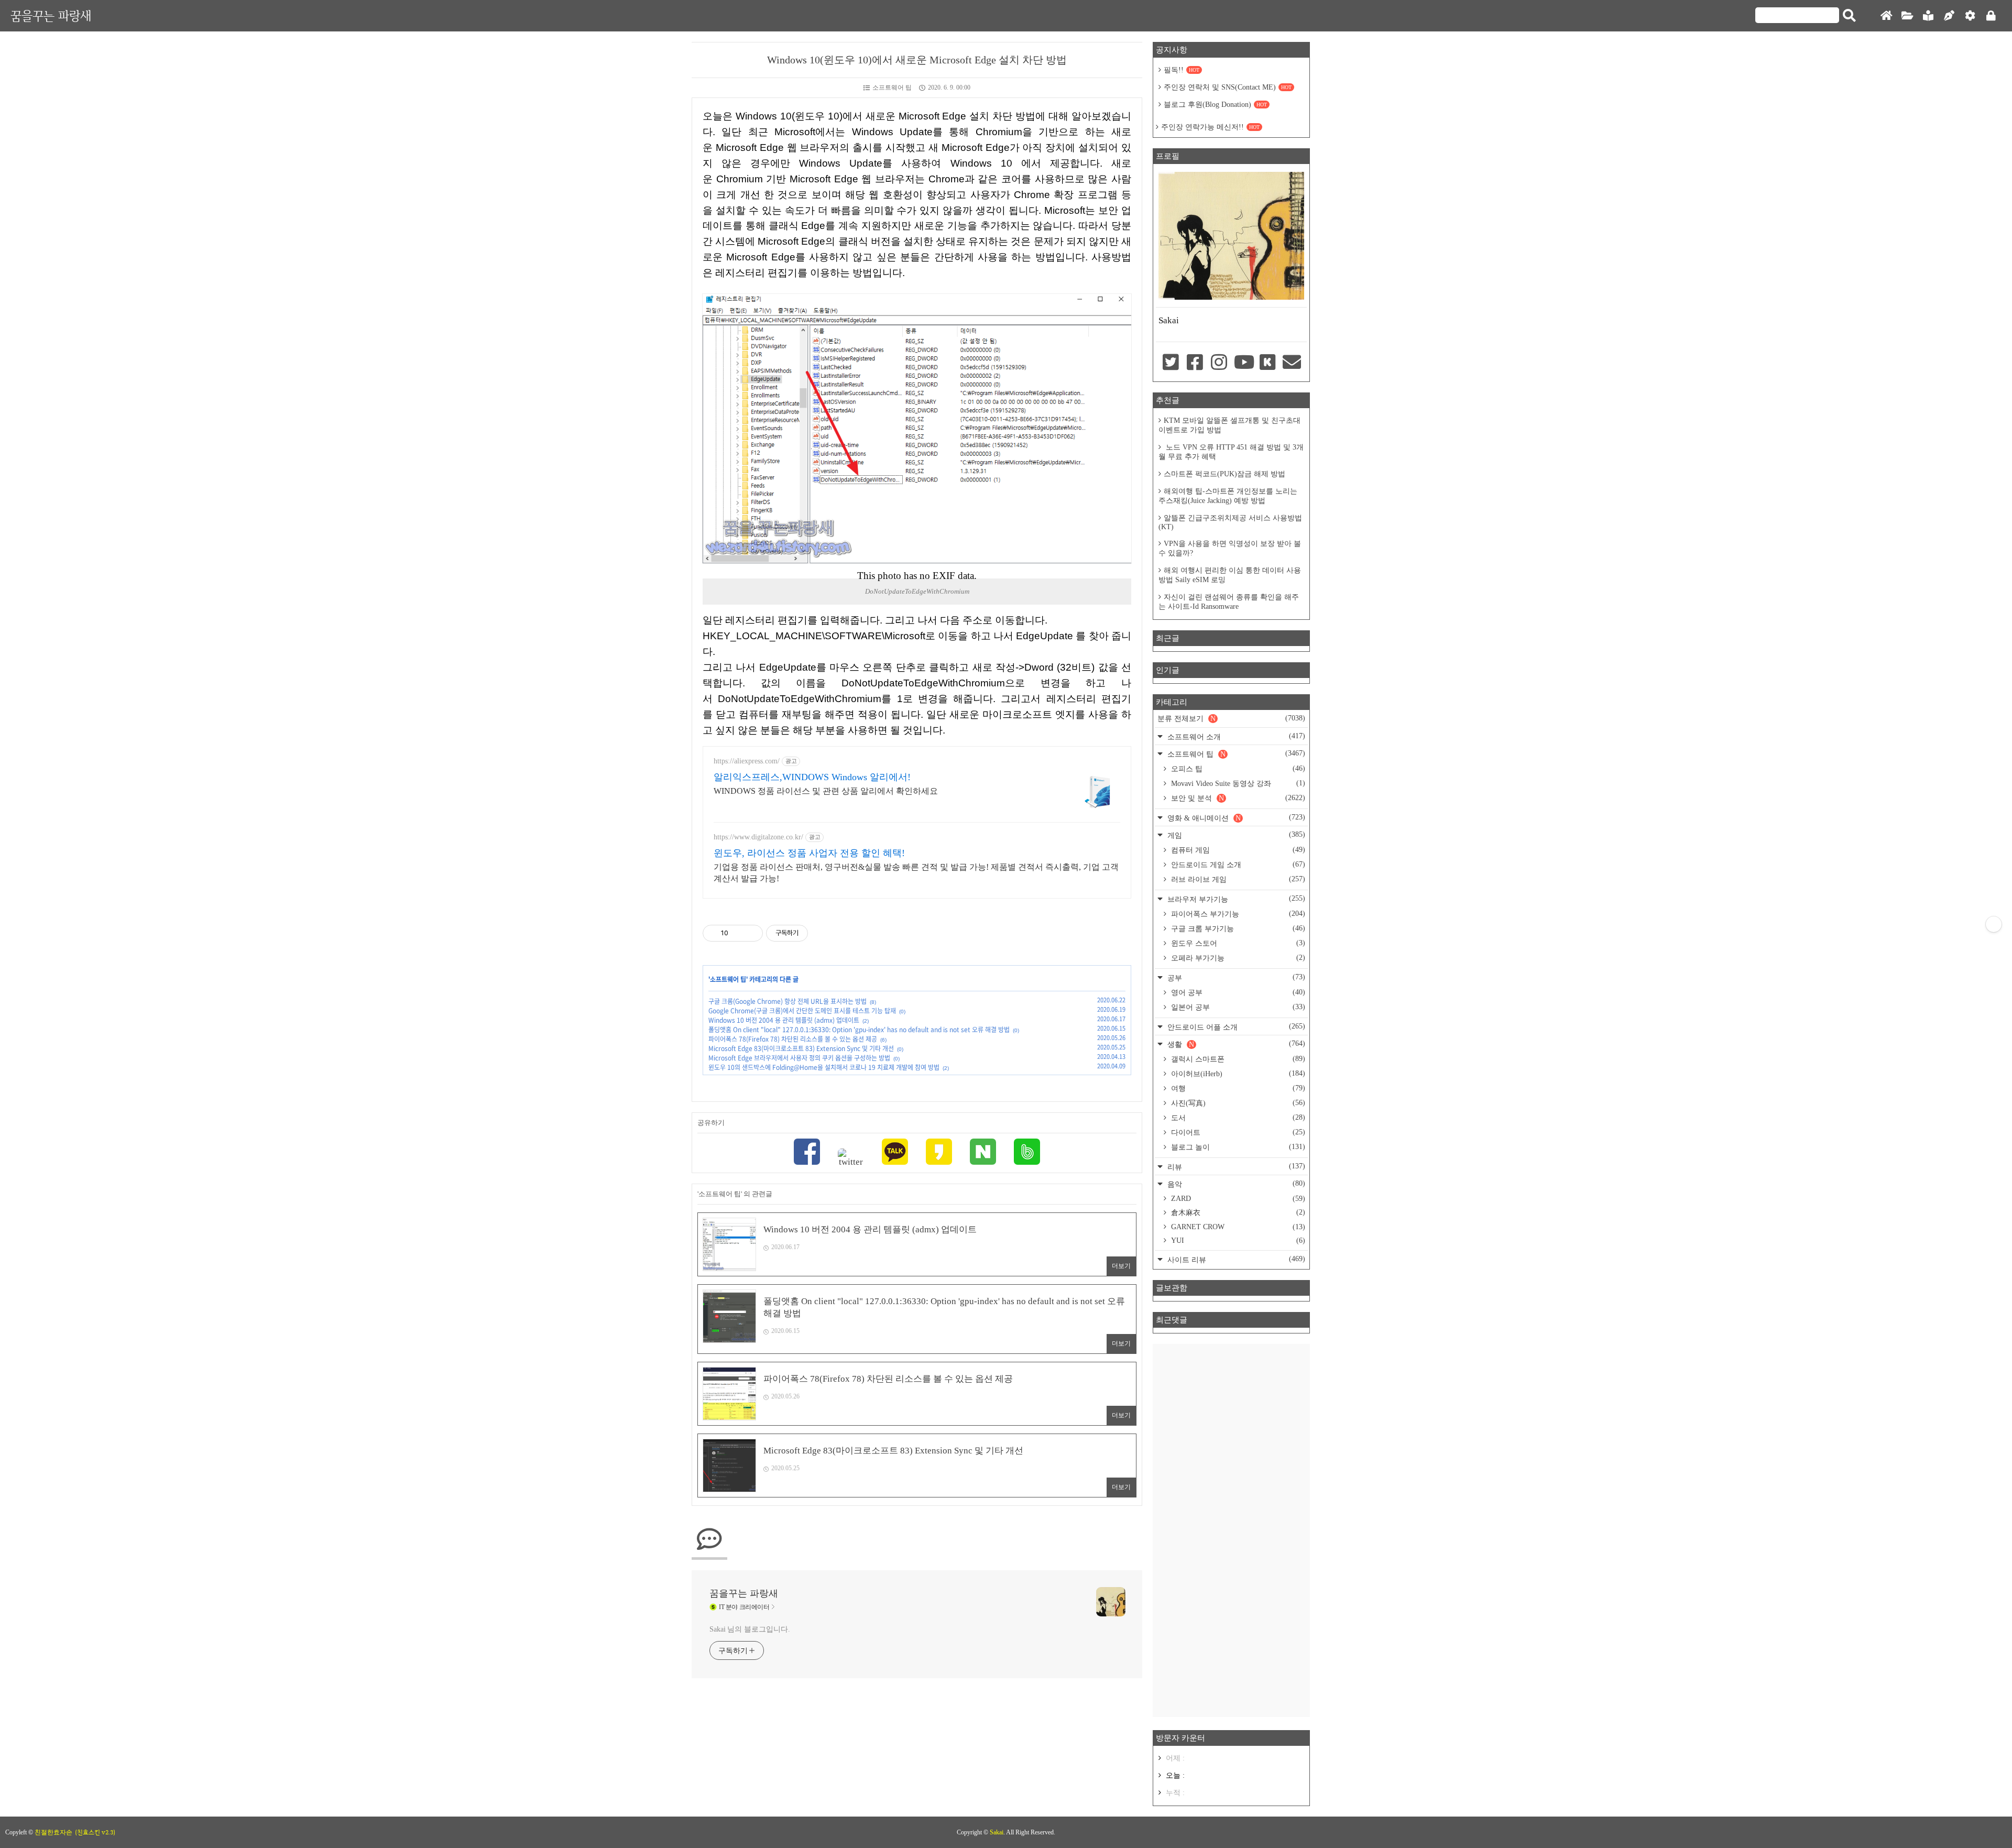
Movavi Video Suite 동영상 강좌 (1237, 783)
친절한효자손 (53, 1832)
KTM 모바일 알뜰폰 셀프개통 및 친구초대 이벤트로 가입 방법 (1229, 425)
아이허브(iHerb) (1237, 1074)
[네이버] (983, 1153)
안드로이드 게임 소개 (1237, 865)
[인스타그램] (1219, 363)
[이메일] (1292, 363)
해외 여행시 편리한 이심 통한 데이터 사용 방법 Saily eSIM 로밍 (1230, 575)
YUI (1237, 1240)
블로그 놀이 (1237, 1147)
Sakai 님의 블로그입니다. (750, 1629)
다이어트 (1237, 1132)
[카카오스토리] (939, 1153)
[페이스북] (807, 1153)
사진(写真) (1237, 1103)
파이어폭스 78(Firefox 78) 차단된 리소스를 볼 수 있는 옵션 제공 (793, 1039)
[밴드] (1027, 1153)
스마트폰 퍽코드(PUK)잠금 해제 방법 (1224, 474)
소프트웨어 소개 (1235, 736)
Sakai (997, 1832)
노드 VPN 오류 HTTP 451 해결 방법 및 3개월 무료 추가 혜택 (1231, 452)
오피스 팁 (1237, 769)
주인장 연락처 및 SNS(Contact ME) (1228, 87)
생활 (1235, 1044)
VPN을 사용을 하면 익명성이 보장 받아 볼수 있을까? (1230, 548)
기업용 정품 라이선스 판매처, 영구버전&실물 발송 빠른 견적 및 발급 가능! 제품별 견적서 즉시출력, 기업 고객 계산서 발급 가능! (916, 873)
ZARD (1237, 1199)
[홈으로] (1886, 16)
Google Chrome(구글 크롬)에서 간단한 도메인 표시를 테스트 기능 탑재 (802, 1011)
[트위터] (851, 1158)
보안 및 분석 (1237, 798)
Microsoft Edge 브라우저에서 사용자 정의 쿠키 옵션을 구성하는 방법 (799, 1058)
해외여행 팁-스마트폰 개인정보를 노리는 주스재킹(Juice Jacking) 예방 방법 (1228, 496)
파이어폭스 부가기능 (1237, 914)
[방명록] (1928, 16)
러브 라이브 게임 (1237, 879)
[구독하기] (1994, 924)
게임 (1235, 835)
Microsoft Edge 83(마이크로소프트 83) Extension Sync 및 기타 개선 (801, 1048)
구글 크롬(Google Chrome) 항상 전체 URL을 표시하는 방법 (788, 1001)
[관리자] (1970, 16)
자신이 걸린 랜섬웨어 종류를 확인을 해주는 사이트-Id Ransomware (1229, 602)
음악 (1235, 1184)
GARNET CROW (1237, 1227)
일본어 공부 (1237, 1007)
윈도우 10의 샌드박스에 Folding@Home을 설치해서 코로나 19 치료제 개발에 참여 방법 (824, 1067)
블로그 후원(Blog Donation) (1215, 105)
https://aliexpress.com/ (747, 761)
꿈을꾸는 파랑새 (51, 15)
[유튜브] (1243, 363)
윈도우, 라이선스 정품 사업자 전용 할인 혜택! (809, 853)
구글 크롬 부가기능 (1237, 928)
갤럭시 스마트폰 (1237, 1059)
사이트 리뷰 (1235, 1259)
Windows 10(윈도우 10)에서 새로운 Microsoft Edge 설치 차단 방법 (917, 60)
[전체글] (1907, 16)
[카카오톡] (895, 1153)
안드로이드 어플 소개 (1235, 1027)
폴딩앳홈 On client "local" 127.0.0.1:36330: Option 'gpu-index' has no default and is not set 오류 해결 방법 (859, 1030)
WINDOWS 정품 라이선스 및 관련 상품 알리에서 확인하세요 (826, 791)
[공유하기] (738, 933)
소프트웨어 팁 (892, 88)
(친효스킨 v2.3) (95, 1832)
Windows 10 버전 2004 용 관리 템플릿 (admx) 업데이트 (784, 1020)
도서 (1237, 1118)
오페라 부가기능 (1237, 958)
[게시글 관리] (751, 933)
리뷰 (1235, 1167)
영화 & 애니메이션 (1235, 818)
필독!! (1182, 70)
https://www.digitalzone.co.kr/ (758, 837)
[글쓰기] (1949, 16)
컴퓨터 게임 (1237, 850)
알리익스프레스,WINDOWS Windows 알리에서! (812, 777)
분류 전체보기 (1231, 718)
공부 (1235, 977)
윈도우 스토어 (1237, 943)
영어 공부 (1237, 992)
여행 (1237, 1088)
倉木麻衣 (1237, 1212)
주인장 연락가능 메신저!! (1210, 127)
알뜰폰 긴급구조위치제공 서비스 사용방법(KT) (1230, 522)
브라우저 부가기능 (1235, 899)
